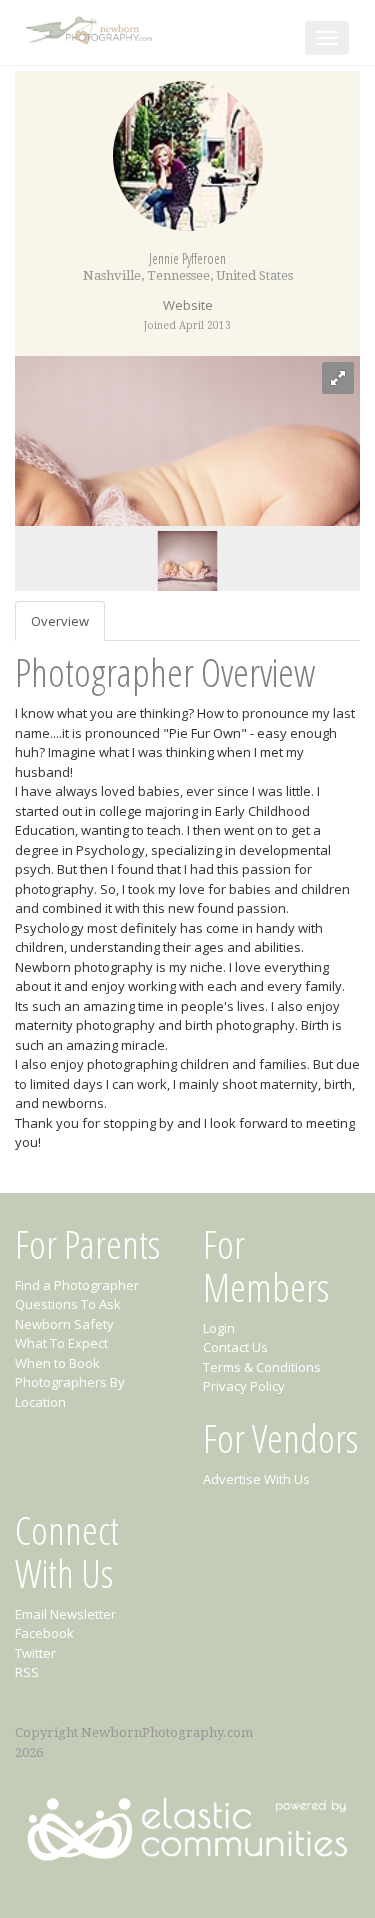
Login (219, 1328)
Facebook (44, 1633)
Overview (60, 621)
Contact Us (235, 1347)
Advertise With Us (256, 1479)
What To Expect (61, 1343)
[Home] (91, 26)
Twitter (35, 1653)
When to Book (57, 1363)
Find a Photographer (77, 1285)
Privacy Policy (244, 1386)
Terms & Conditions (262, 1367)
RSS (27, 1672)
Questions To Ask (68, 1304)
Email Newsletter (65, 1614)
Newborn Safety (64, 1324)
